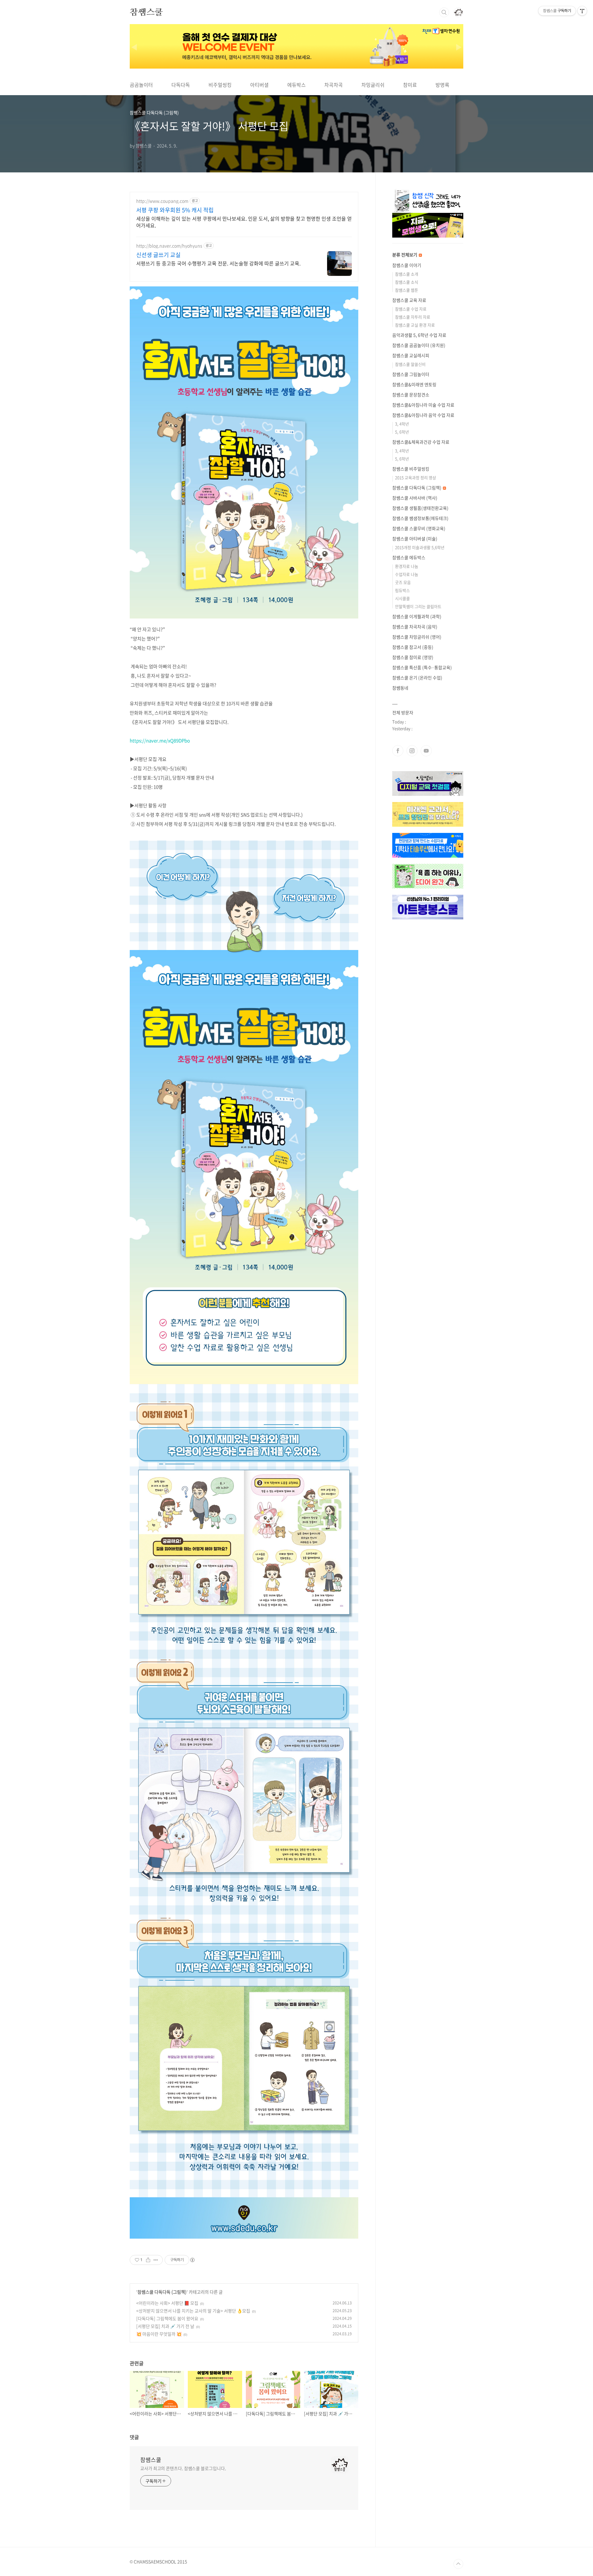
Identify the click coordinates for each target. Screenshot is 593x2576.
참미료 (410, 85)
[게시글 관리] (156, 2260)
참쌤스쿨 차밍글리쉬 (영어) (417, 637)
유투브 (426, 751)
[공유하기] (148, 2260)
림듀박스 (402, 590)
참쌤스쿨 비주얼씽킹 (411, 469)
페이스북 (398, 751)
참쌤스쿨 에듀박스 (409, 557)
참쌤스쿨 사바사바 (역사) (415, 498)
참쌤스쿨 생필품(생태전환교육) (420, 508)
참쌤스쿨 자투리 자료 (413, 317)
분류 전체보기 (405, 255)
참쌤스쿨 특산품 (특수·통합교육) (422, 667)
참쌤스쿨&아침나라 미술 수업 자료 (423, 405)
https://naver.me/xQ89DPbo (160, 741)
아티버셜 (259, 85)
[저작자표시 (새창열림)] (192, 2260)
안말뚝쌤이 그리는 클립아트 (418, 606)
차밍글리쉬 (373, 85)
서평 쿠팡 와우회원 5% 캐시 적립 (175, 210)
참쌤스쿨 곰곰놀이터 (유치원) (419, 345)
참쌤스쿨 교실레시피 (411, 355)
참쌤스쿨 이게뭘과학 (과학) (417, 616)
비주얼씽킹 (220, 85)
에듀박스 (296, 85)
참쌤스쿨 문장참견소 (411, 395)
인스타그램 (412, 751)
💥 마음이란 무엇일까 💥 (159, 2334)
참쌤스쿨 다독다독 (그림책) (162, 2292)
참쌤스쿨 (146, 12)
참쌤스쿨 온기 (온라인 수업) (417, 678)
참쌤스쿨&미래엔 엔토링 (414, 384)
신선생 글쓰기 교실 (158, 255)
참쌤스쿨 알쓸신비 (410, 364)
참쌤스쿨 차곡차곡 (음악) (415, 627)
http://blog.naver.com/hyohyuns (169, 246)
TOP (458, 2564)
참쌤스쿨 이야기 (407, 265)
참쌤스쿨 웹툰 (407, 290)
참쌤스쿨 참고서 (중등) (413, 647)
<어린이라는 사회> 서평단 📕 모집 (167, 2303)
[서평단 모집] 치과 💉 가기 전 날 (165, 2326)
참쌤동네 (400, 688)
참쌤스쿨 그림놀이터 (411, 374)
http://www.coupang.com (162, 201)
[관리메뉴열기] (582, 11)
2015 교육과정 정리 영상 (416, 477)
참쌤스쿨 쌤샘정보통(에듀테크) (420, 518)
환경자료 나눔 (407, 566)
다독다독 (181, 85)
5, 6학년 (402, 432)
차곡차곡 (334, 85)
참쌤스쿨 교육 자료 (409, 300)
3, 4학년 (402, 424)
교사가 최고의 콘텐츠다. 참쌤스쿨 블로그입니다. (183, 2468)
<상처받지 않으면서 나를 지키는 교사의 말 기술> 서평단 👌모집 (193, 2311)
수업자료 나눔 (407, 574)
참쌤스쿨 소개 (407, 274)
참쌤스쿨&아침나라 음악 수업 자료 (423, 415)
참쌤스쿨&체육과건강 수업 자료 (421, 442)
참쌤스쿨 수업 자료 (411, 309)
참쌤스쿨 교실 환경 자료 (415, 325)
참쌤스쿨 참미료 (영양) (413, 657)
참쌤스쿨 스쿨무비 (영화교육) (419, 528)
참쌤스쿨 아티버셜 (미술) (415, 538)
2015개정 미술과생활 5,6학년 (420, 547)
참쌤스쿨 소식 (407, 282)
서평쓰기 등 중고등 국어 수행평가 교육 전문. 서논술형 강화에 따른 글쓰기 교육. (218, 263)
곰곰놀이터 (141, 85)
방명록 (442, 85)
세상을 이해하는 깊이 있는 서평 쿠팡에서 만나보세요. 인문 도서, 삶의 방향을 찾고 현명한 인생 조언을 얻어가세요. (244, 222)
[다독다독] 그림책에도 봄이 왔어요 (167, 2318)
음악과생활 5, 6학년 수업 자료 (419, 335)
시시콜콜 (402, 598)
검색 (444, 12)
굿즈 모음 (403, 582)
